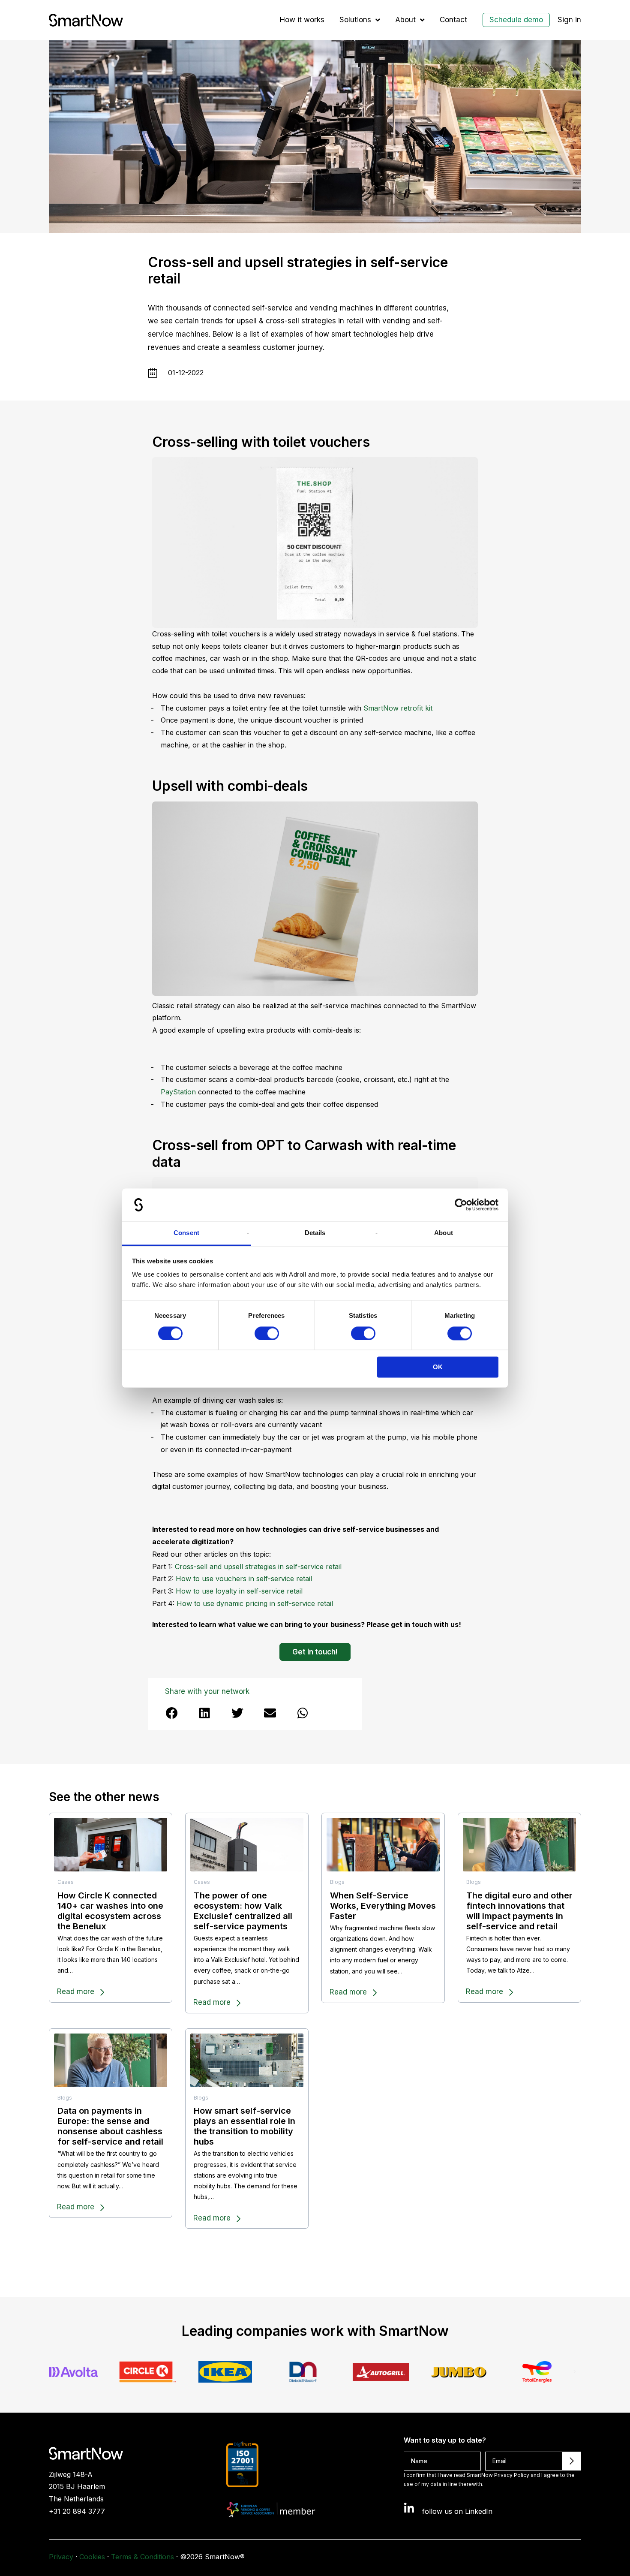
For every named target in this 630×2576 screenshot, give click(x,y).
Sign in (569, 20)
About (405, 20)
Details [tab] (315, 1233)
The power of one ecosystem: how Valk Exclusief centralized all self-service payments (243, 1911)
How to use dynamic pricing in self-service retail (255, 1603)
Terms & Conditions (142, 2557)
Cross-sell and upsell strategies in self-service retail (258, 1567)
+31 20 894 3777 (77, 2511)
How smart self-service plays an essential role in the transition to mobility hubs (244, 2126)
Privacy (61, 2557)
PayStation (178, 1092)
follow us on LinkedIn (457, 2511)
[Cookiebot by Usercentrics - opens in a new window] (461, 1205)
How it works (302, 20)
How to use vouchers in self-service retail (244, 1579)
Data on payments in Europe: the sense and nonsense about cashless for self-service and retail (110, 2126)
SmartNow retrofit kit (398, 708)
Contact (453, 20)
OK (438, 1367)
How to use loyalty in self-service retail (239, 1591)
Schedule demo (516, 20)
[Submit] (572, 2461)
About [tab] (444, 1233)
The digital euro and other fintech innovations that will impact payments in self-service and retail (519, 1911)
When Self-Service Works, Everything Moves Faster (383, 1906)
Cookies (92, 2557)
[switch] (267, 1333)
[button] (172, 1713)
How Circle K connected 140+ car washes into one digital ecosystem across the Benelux (110, 1911)
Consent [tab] (186, 1233)
